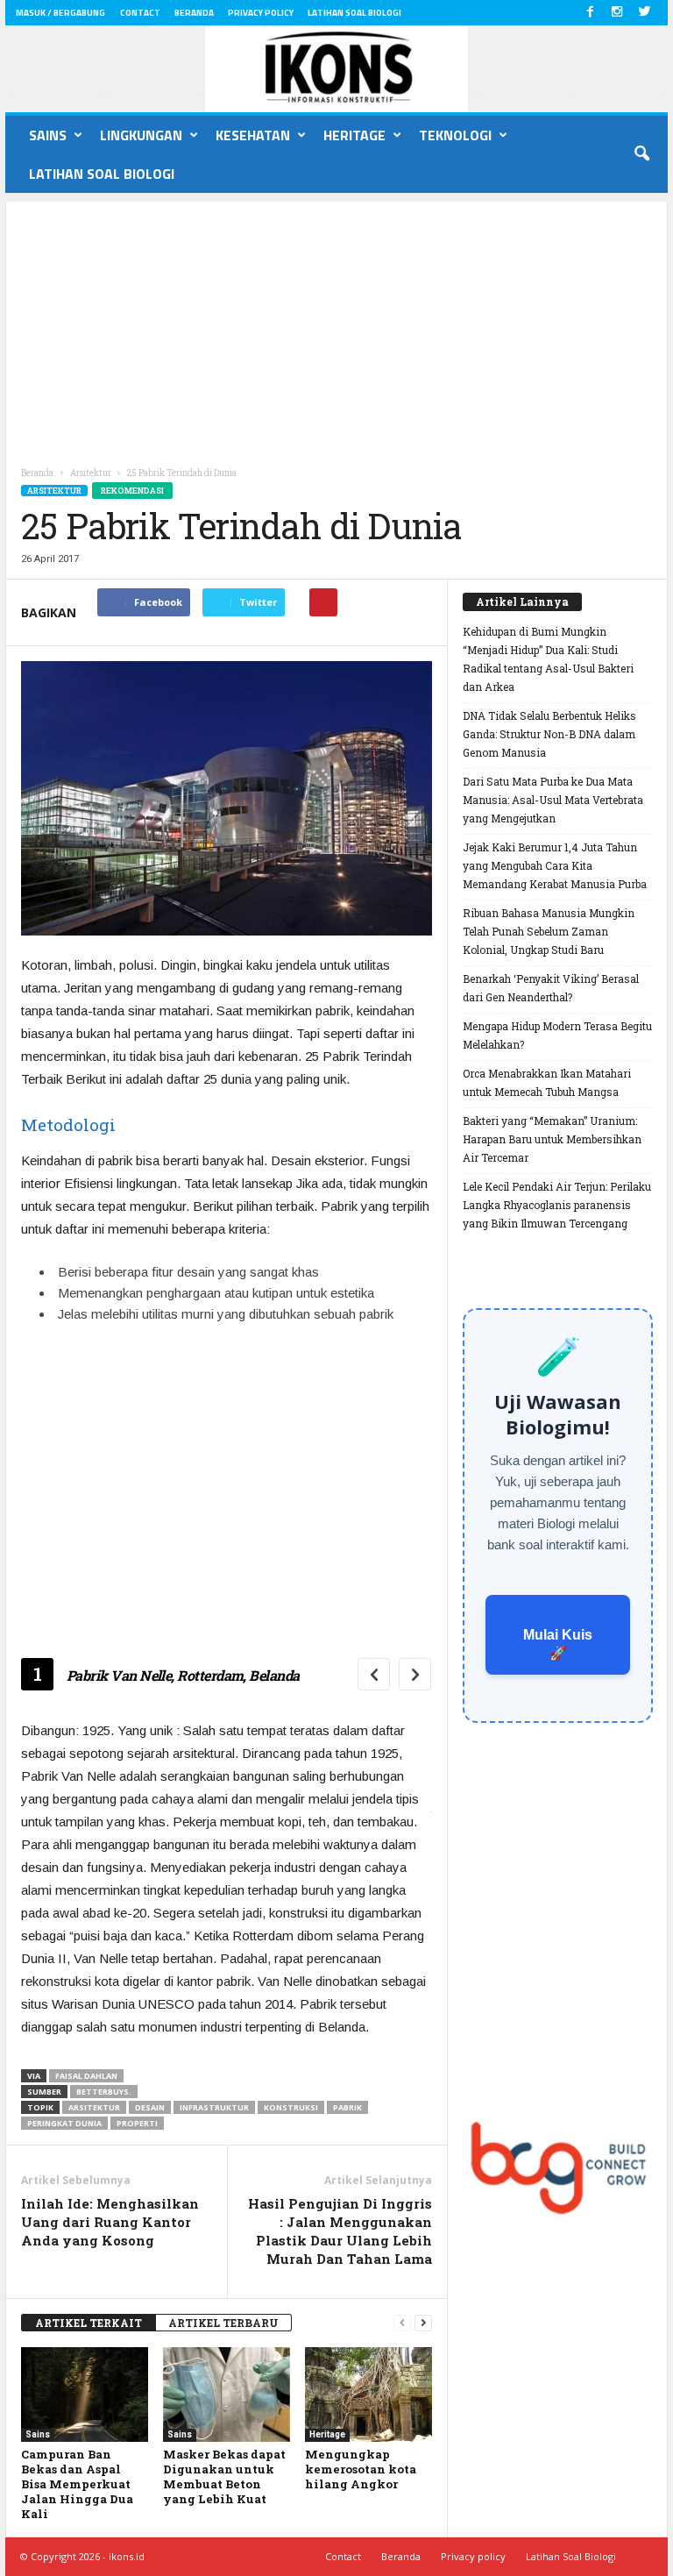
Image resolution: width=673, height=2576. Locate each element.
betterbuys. (104, 2092)
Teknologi (455, 135)
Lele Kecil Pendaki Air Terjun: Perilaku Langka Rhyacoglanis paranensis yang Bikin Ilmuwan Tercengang (557, 1205)
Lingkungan (141, 135)
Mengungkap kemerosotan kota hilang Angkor (361, 2469)
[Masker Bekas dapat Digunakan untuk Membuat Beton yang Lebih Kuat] (227, 2395)
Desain (150, 2107)
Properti (137, 2123)
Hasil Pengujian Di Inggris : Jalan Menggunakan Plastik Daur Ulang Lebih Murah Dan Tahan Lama (340, 2231)
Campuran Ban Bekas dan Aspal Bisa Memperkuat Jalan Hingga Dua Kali (77, 2484)
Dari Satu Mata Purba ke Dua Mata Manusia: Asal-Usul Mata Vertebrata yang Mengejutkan (553, 800)
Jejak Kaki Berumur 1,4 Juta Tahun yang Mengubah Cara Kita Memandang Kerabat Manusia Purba (555, 865)
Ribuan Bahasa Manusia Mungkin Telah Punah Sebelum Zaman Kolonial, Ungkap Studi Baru (549, 931)
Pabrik (347, 2107)
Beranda (194, 13)
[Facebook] (590, 13)
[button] (641, 154)
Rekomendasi (132, 491)
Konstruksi (291, 2107)
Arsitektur (54, 491)
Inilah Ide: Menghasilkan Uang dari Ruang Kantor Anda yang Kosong (110, 2222)
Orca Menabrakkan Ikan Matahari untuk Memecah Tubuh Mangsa (547, 1082)
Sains (48, 135)
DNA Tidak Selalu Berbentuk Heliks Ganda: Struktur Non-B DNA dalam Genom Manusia (549, 734)
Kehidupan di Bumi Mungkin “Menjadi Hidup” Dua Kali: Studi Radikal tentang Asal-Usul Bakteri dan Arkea (548, 659)
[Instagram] (617, 13)
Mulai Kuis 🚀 (558, 1644)
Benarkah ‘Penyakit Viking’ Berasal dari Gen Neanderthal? (551, 988)
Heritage (354, 135)
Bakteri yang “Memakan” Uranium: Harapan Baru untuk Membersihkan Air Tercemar (552, 1139)
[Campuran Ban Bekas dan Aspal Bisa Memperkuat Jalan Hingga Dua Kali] (85, 2395)
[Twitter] (644, 13)
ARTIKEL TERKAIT (89, 2323)
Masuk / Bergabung (60, 13)
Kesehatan (253, 135)
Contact (140, 13)
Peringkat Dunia (64, 2123)
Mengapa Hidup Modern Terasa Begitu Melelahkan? (557, 1035)
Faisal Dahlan (86, 2076)
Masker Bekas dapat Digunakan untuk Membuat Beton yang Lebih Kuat (224, 2476)
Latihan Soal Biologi (354, 13)
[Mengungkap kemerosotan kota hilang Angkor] (368, 2395)
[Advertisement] (336, 324)
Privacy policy (261, 13)
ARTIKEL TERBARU (223, 2323)
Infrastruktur (214, 2107)
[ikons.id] (336, 69)
